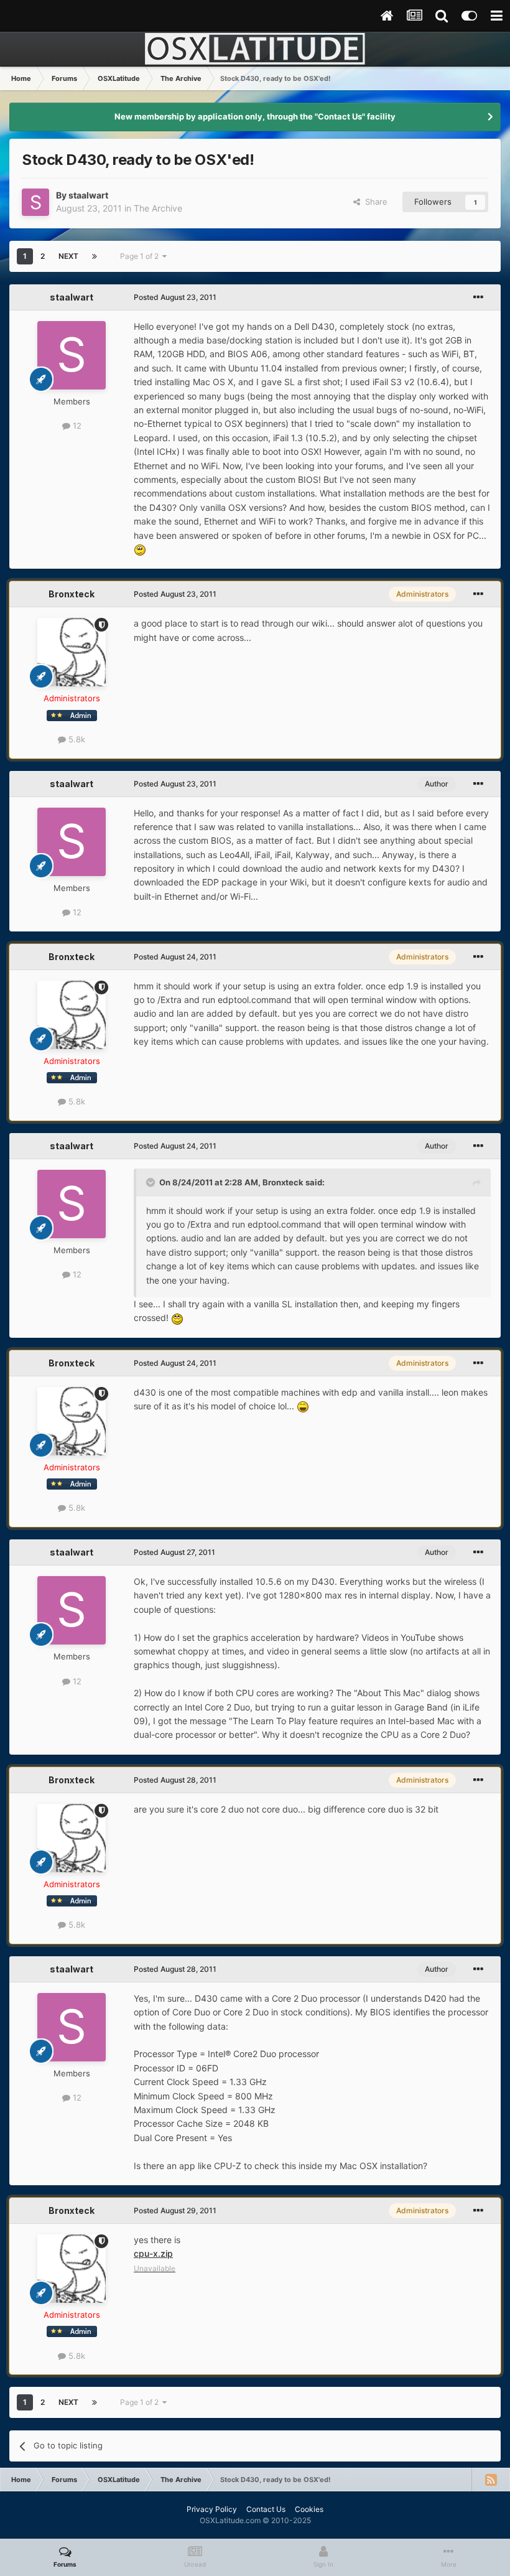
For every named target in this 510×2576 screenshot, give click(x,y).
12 (76, 426)
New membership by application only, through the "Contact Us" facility (255, 116)
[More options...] (478, 297)
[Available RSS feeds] (491, 2480)
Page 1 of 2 (141, 256)
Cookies (309, 2509)
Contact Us (266, 2509)
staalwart (88, 195)
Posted (175, 297)
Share (374, 202)
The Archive (158, 208)
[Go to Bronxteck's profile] (72, 652)
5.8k (76, 739)
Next (68, 256)
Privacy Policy (212, 2509)
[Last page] (95, 256)
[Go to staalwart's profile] (35, 202)
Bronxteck (72, 594)
